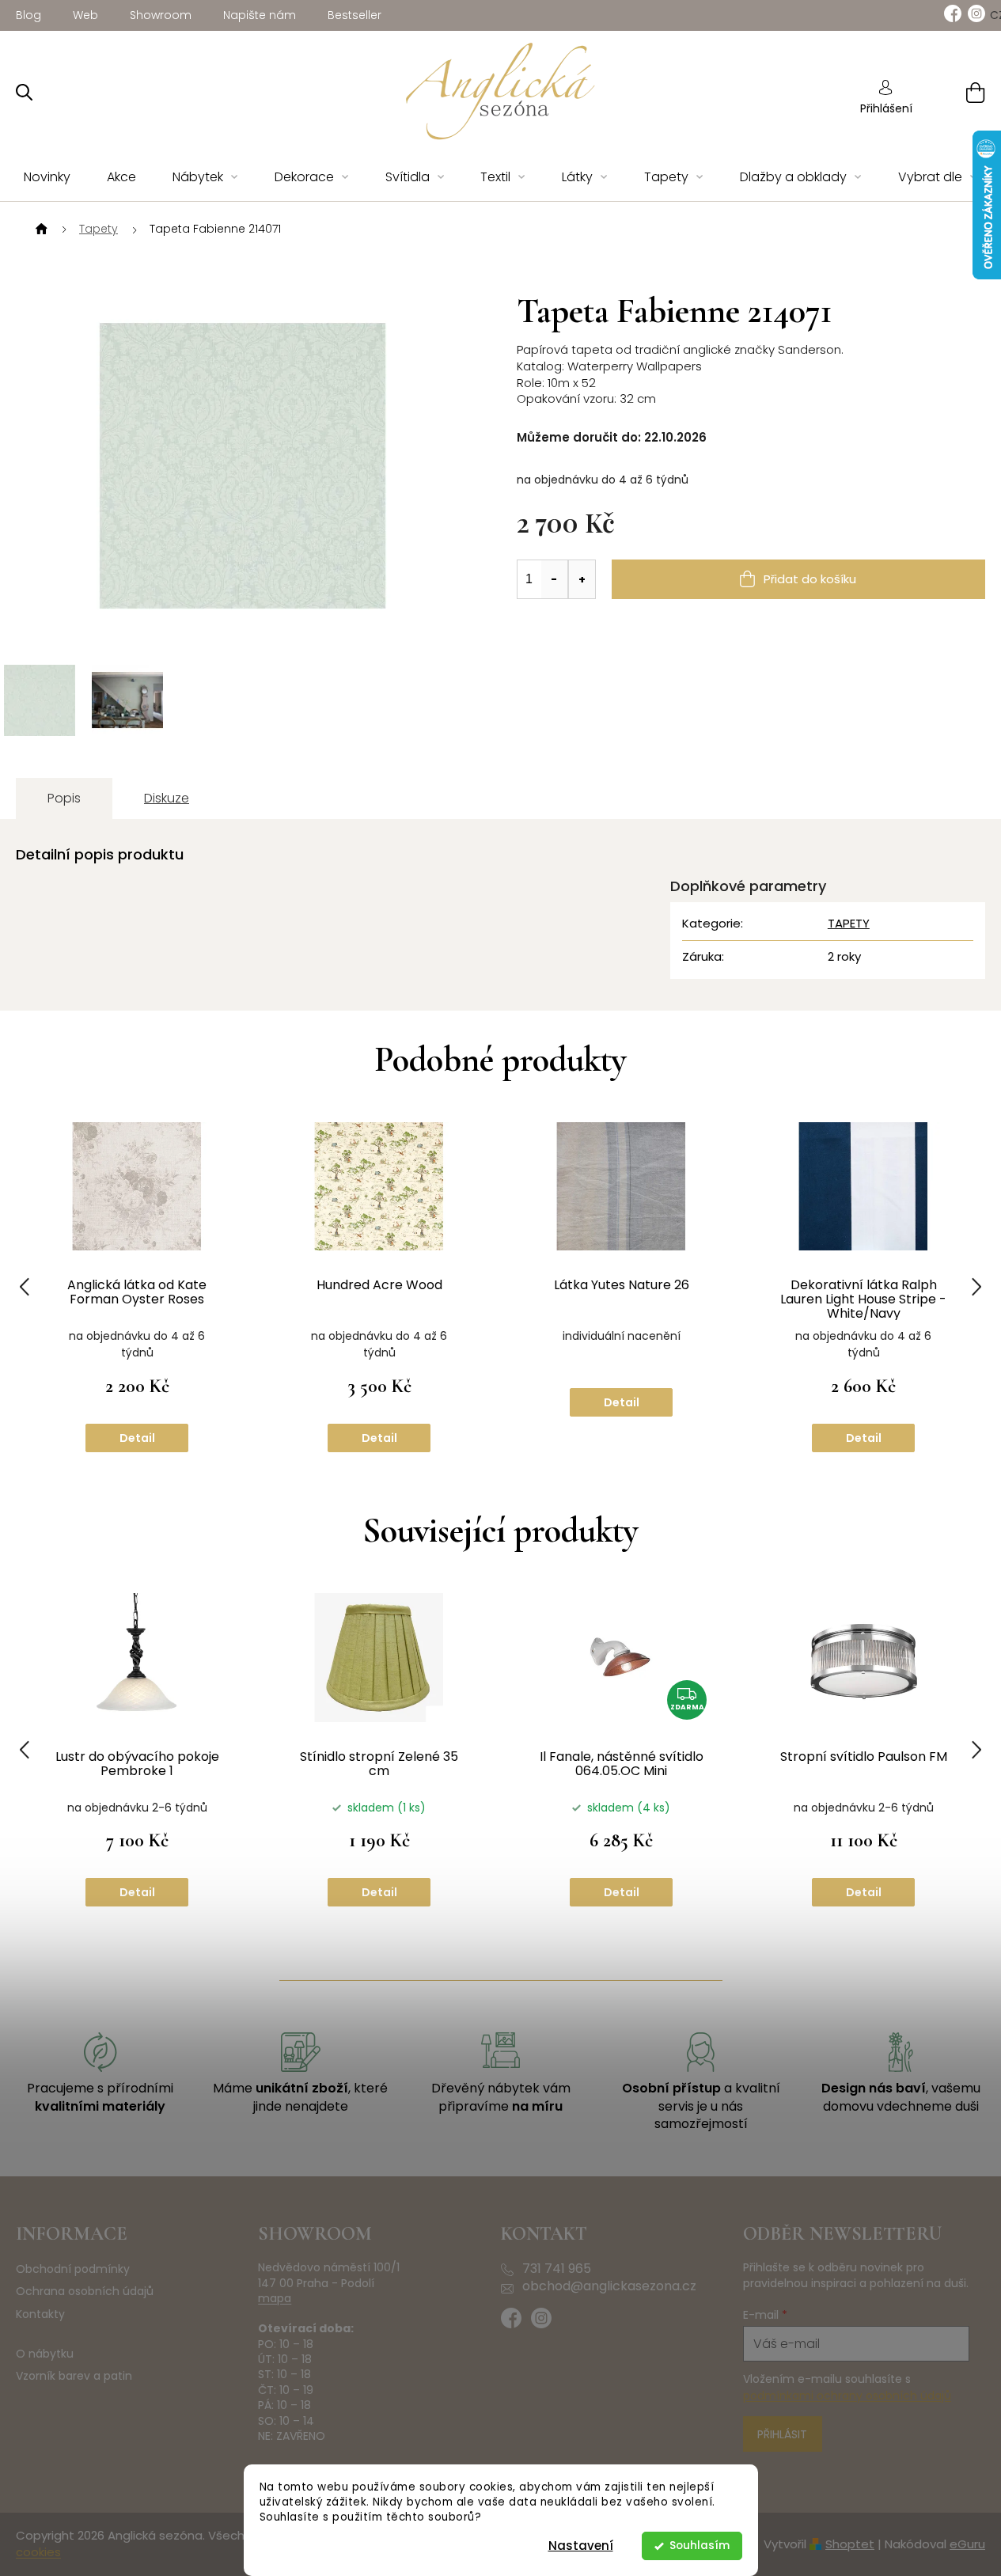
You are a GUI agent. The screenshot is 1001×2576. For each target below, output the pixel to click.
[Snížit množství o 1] (555, 579)
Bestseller (355, 15)
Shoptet (850, 2544)
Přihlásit (782, 2434)
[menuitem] (47, 178)
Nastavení (581, 2546)
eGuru (967, 2544)
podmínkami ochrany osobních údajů (847, 2396)
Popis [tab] (64, 798)
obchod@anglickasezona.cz (609, 2286)
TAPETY (849, 923)
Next (976, 1287)
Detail (137, 1438)
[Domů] (40, 230)
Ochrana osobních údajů (85, 2291)
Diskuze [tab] (167, 798)
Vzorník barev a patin (74, 2376)
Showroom (161, 15)
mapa (275, 2299)
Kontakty (40, 2314)
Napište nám (260, 15)
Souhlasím (700, 2546)
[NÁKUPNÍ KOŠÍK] (955, 92)
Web (85, 15)
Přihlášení (886, 108)
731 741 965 (557, 2269)
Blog (28, 15)
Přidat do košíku (810, 579)
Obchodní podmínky (73, 2269)
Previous (25, 1287)
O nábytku (45, 2354)
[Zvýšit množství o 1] (582, 579)
